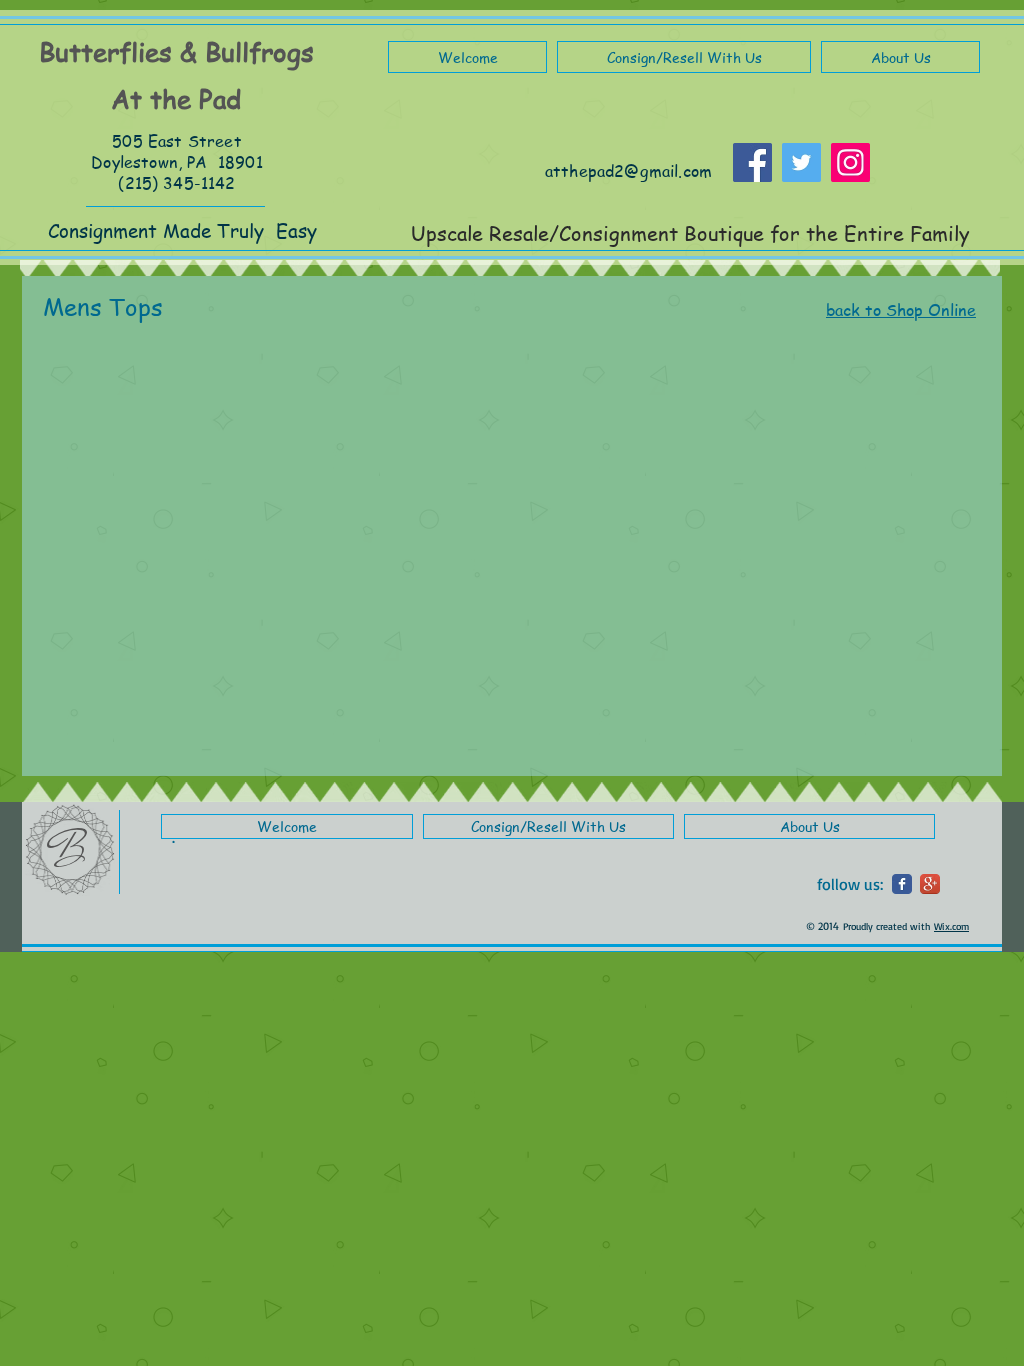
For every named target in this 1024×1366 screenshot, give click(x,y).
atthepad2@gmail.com (628, 171)
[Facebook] (752, 162)
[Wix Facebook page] (902, 884)
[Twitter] (801, 162)
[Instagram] (850, 162)
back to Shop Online (901, 310)
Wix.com (951, 926)
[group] (501, 361)
